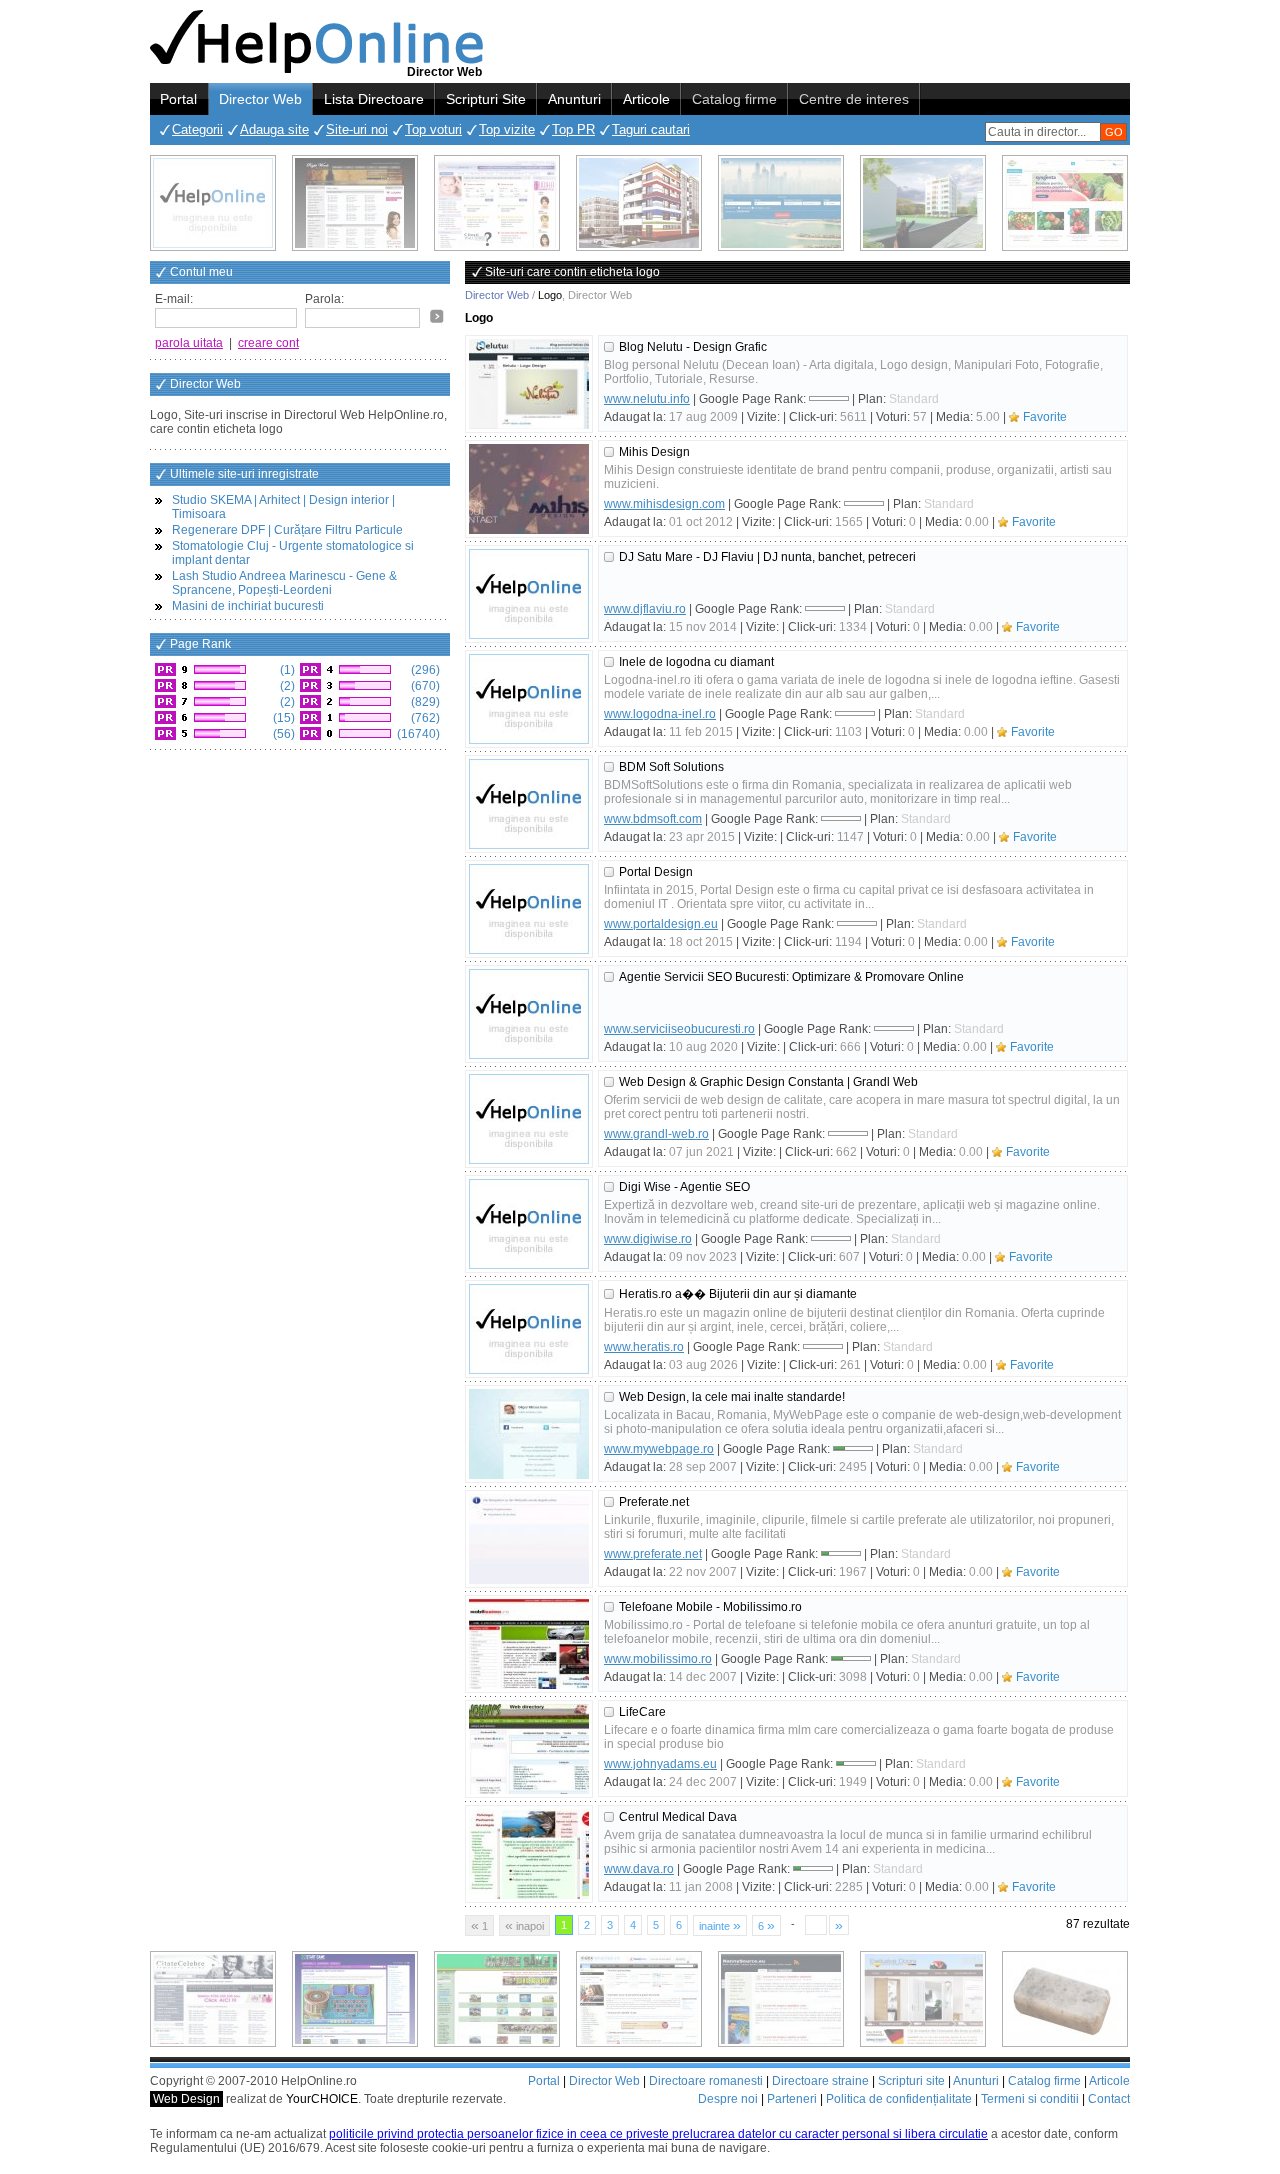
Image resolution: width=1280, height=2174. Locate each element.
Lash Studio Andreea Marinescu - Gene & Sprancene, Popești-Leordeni (284, 583)
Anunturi (574, 99)
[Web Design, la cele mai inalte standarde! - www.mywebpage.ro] (529, 1434)
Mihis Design (654, 452)
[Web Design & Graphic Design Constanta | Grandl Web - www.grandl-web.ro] (529, 1119)
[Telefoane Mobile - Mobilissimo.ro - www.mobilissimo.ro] (529, 1644)
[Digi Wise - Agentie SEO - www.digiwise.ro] (529, 1224)
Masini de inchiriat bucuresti (248, 606)
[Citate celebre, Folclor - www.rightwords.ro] (355, 203)
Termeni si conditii (1030, 2099)
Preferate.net (654, 1502)
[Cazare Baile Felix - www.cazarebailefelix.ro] (497, 1999)
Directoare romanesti (706, 2081)
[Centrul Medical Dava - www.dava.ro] (529, 1854)
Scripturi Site (486, 99)
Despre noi (728, 2099)
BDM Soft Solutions (671, 767)
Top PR (573, 129)
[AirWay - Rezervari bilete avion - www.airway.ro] (781, 203)
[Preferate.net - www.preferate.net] (529, 1539)
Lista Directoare (374, 99)
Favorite (1045, 417)
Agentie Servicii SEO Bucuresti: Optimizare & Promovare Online (791, 977)
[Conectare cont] (437, 316)
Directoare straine (820, 2081)
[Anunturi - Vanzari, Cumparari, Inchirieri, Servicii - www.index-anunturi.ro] (639, 1999)
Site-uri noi (357, 129)
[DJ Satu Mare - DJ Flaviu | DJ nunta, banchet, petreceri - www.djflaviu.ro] (529, 594)
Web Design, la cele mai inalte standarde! (732, 1397)
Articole (646, 99)
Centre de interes (854, 99)
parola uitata (189, 343)
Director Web (260, 99)
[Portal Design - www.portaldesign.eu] (529, 909)
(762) (424, 718)
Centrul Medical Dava (678, 1817)
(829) (424, 702)
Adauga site (274, 129)
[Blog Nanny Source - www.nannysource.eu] (781, 1999)
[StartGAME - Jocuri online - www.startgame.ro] (355, 1999)
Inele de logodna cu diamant (696, 662)
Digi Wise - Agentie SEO (684, 1187)
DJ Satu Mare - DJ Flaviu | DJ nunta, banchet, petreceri (767, 557)
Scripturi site (911, 2081)
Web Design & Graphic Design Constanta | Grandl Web (768, 1082)
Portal (178, 99)
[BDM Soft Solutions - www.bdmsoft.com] (529, 804)
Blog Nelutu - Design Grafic (693, 347)
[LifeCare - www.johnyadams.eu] (529, 1749)
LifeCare (642, 1712)
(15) (282, 718)
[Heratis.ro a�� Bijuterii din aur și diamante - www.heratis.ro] (529, 1329)
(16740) (417, 734)
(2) (286, 686)
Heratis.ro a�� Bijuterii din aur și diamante (738, 1294)
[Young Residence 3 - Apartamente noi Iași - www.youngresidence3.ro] (923, 203)
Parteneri (792, 2099)
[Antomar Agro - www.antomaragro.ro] (1065, 203)
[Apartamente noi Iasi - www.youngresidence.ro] (639, 203)
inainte (720, 1925)
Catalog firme (734, 99)
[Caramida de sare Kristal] (1065, 1999)
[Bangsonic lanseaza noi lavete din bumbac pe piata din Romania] (213, 203)
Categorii (197, 129)
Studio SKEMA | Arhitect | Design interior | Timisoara (283, 507)
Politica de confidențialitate (899, 2099)
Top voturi (433, 129)
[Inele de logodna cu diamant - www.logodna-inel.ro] (529, 699)
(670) (424, 686)
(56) (282, 734)
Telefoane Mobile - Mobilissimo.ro (710, 1607)
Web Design (186, 2099)
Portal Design (656, 872)
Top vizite (507, 129)
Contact (1109, 2099)
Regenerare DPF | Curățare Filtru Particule (287, 530)
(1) (286, 670)
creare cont (268, 343)
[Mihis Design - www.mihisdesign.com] (529, 489)
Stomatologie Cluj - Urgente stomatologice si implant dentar (293, 553)
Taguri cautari (651, 129)
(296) (424, 670)
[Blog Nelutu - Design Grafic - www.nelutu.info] (529, 384)
